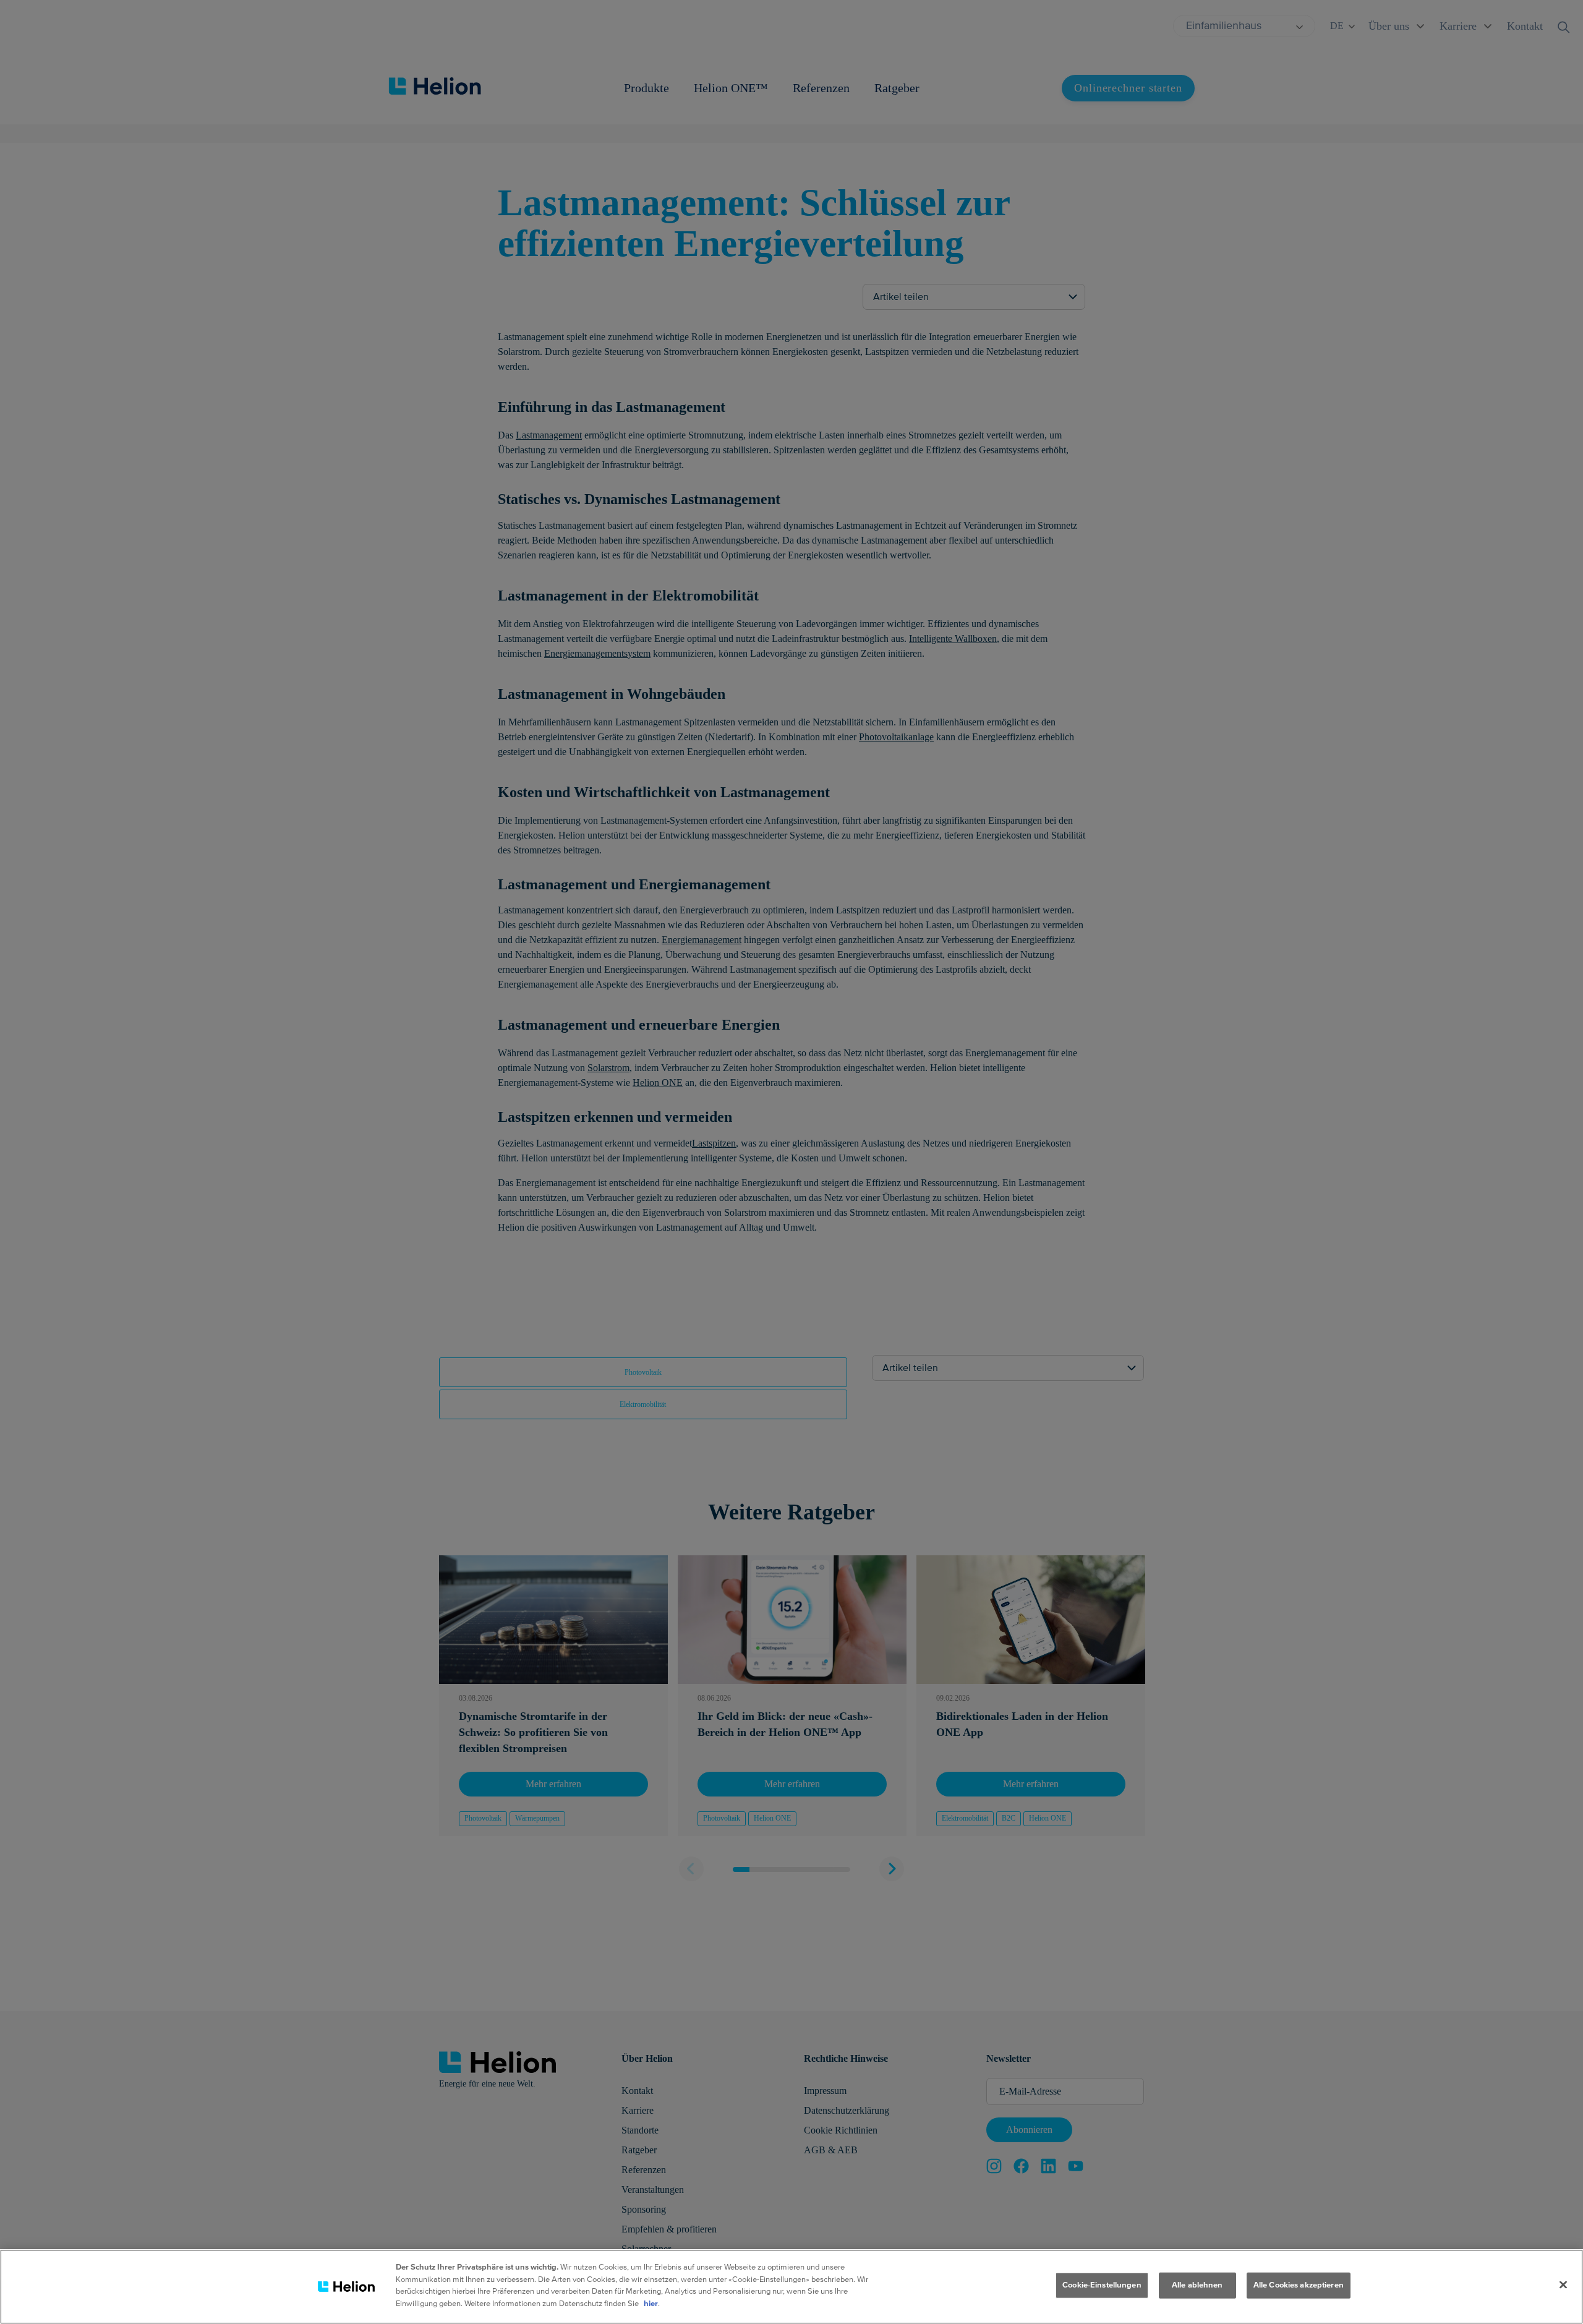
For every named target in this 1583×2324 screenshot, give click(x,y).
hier (651, 2303)
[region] (791, 2287)
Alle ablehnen (1197, 2285)
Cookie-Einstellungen (1102, 2285)
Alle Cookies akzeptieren (1299, 2285)
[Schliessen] (1563, 2285)
